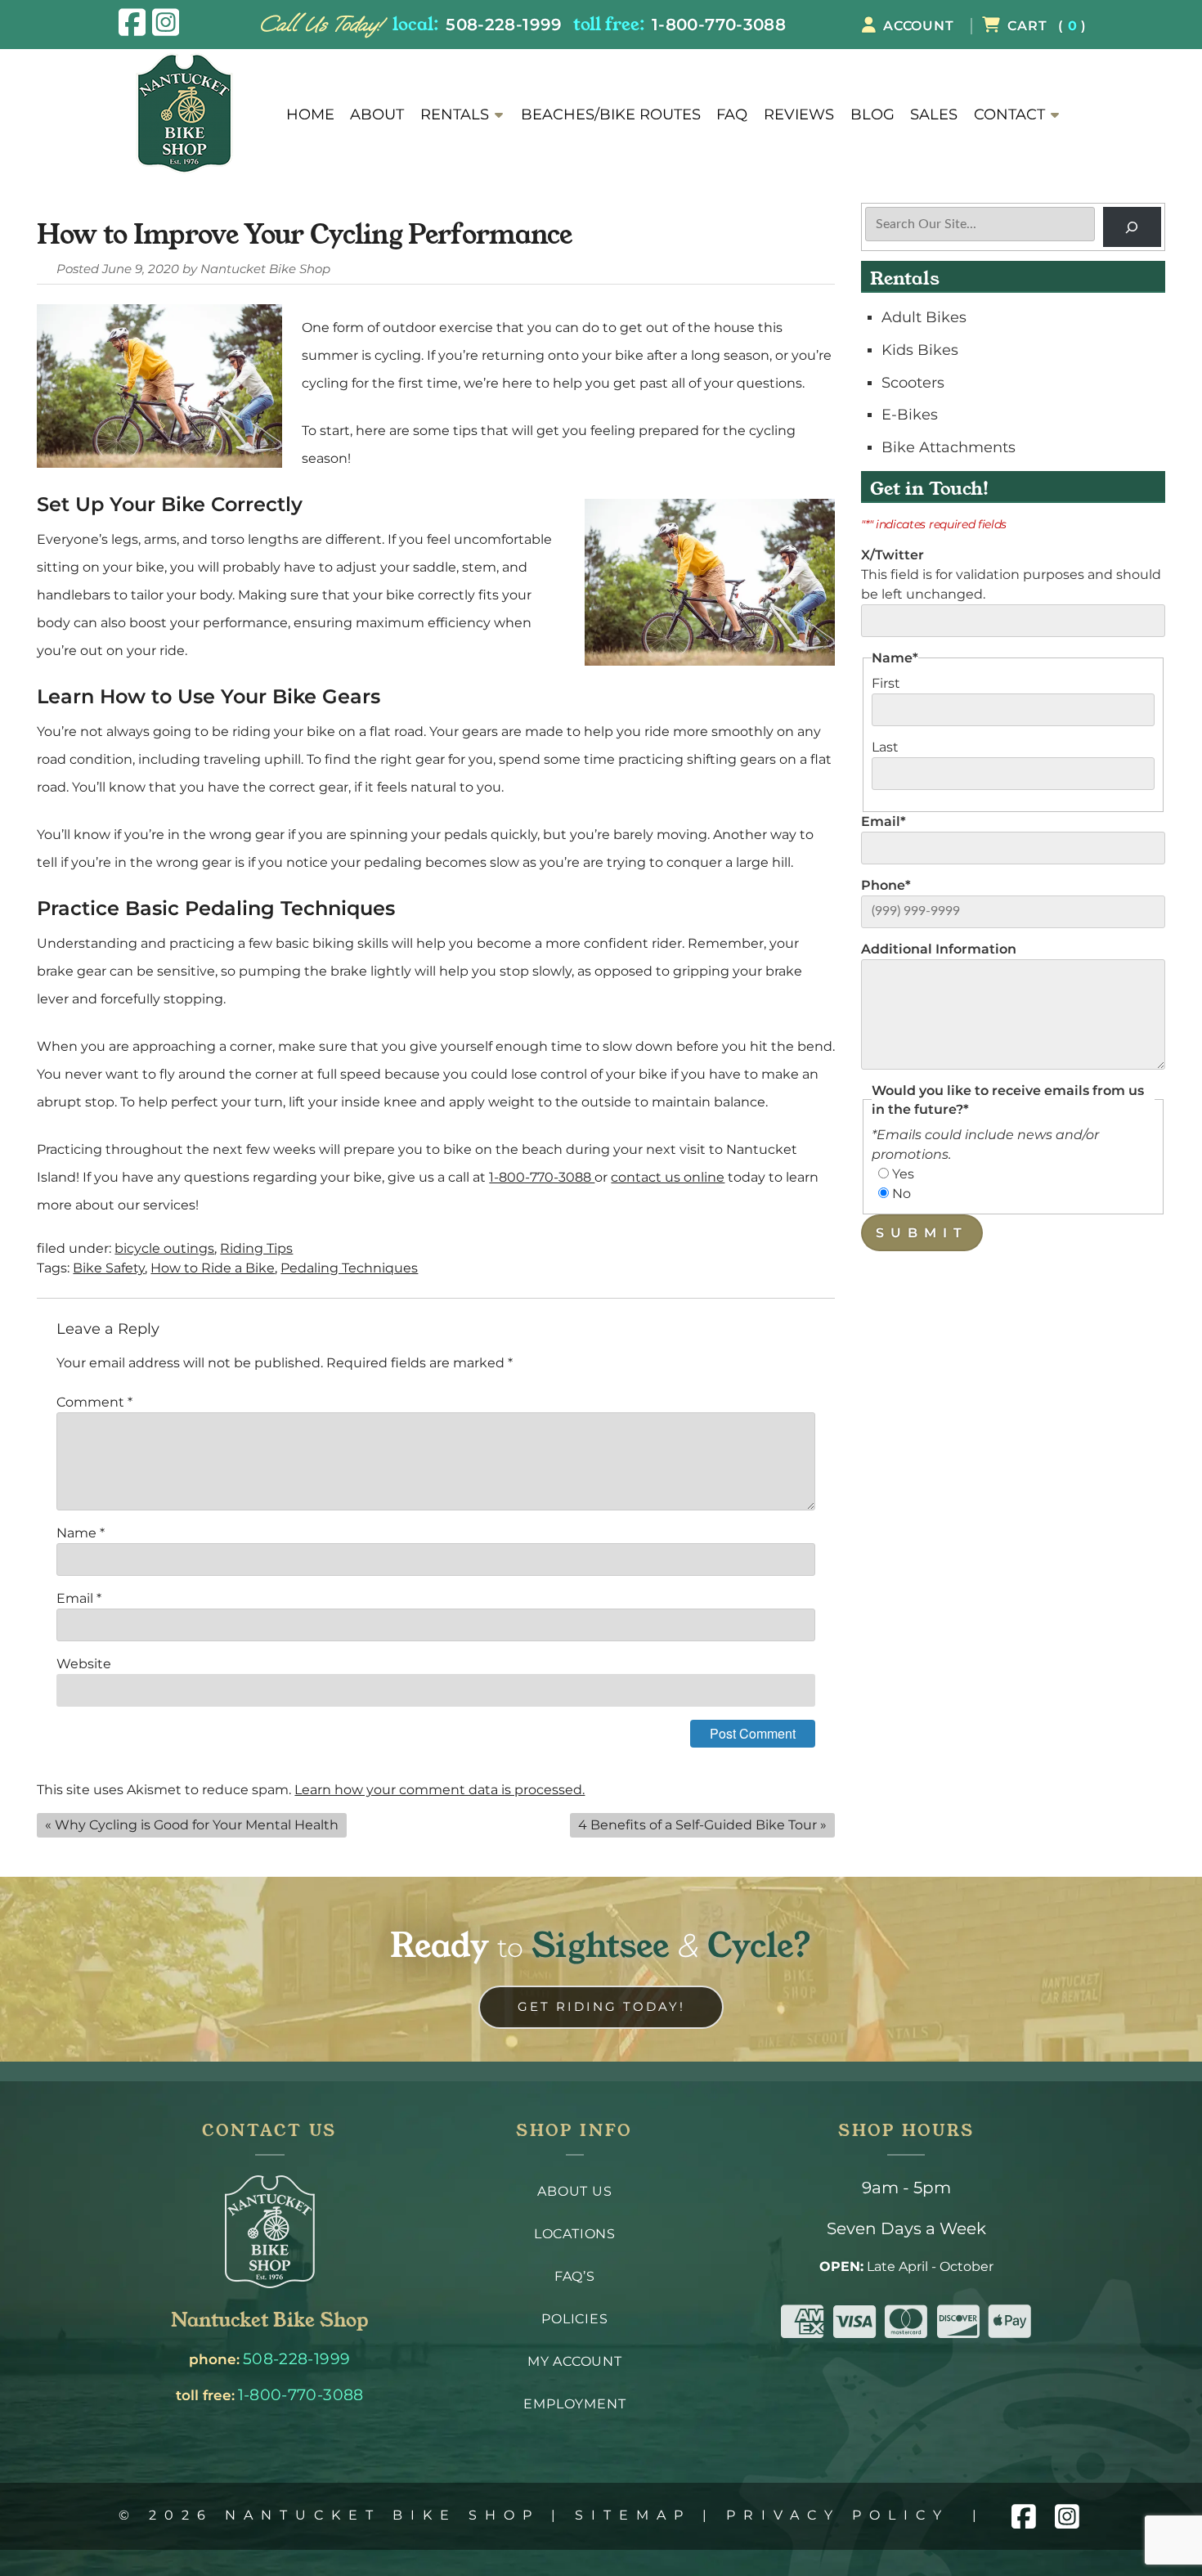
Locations (575, 2234)
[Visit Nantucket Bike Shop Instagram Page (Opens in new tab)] (166, 22)
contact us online (668, 1177)
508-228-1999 (504, 24)
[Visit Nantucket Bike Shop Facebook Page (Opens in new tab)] (132, 22)
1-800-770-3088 (719, 24)
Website (84, 1664)
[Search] (1132, 227)
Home (310, 114)
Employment (574, 2404)
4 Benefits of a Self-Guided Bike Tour (697, 1825)
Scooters (913, 382)
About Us (574, 2191)
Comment (94, 1402)
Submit (922, 1233)
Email (79, 1598)
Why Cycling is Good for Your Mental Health (197, 1825)
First (886, 683)
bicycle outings (164, 1248)
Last (885, 747)
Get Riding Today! (601, 2006)
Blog (872, 114)
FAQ (732, 114)
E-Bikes (910, 414)
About (377, 114)
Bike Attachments (949, 447)
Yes (903, 1174)
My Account (575, 2361)
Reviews (799, 114)
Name (81, 1533)
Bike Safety (109, 1268)
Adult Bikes (924, 317)
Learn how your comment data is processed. (440, 1790)
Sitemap (633, 2515)
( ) (1047, 26)
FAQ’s (575, 2276)
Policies (574, 2319)
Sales (934, 114)
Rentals (455, 114)
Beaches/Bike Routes (611, 114)
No (901, 1194)
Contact (1009, 114)
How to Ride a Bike (213, 1268)
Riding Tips (256, 1248)
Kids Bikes (920, 350)
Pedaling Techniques (349, 1268)
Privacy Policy (838, 2515)
